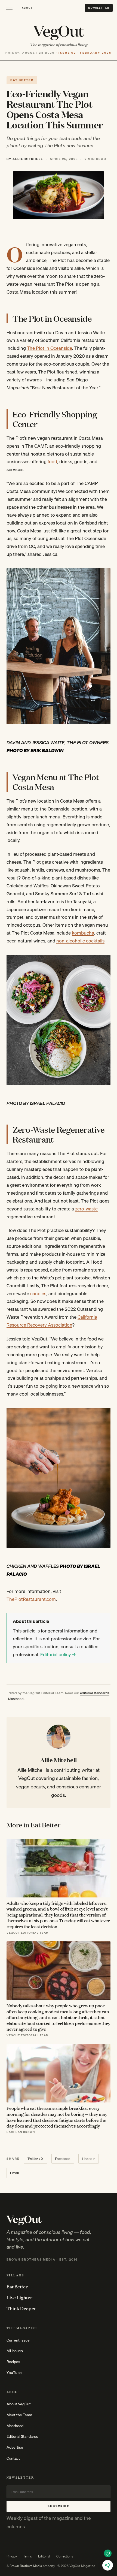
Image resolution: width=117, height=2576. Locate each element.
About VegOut (19, 2404)
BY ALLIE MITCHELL (25, 159)
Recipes (13, 2362)
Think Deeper (21, 2308)
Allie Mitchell (59, 1760)
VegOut (59, 30)
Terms (27, 2556)
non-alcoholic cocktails (80, 941)
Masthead (16, 1699)
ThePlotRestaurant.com (31, 1599)
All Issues (15, 2351)
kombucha (83, 933)
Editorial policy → (58, 1654)
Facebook (63, 2159)
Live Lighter (19, 2297)
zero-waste (86, 1209)
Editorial (44, 2556)
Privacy (12, 2556)
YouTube (14, 2373)
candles (38, 1293)
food (52, 461)
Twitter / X (36, 2159)
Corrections (65, 2556)
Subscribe (59, 2506)
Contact (13, 2458)
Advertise (15, 2447)
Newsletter (99, 8)
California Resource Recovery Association (52, 1321)
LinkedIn (89, 2159)
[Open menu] (9, 8)
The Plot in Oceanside (50, 348)
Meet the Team (19, 2415)
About (27, 8)
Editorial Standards (22, 2436)
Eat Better (17, 2286)
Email (14, 2173)
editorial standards (95, 1693)
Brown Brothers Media (26, 2566)
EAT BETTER (22, 80)
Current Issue (18, 2340)
